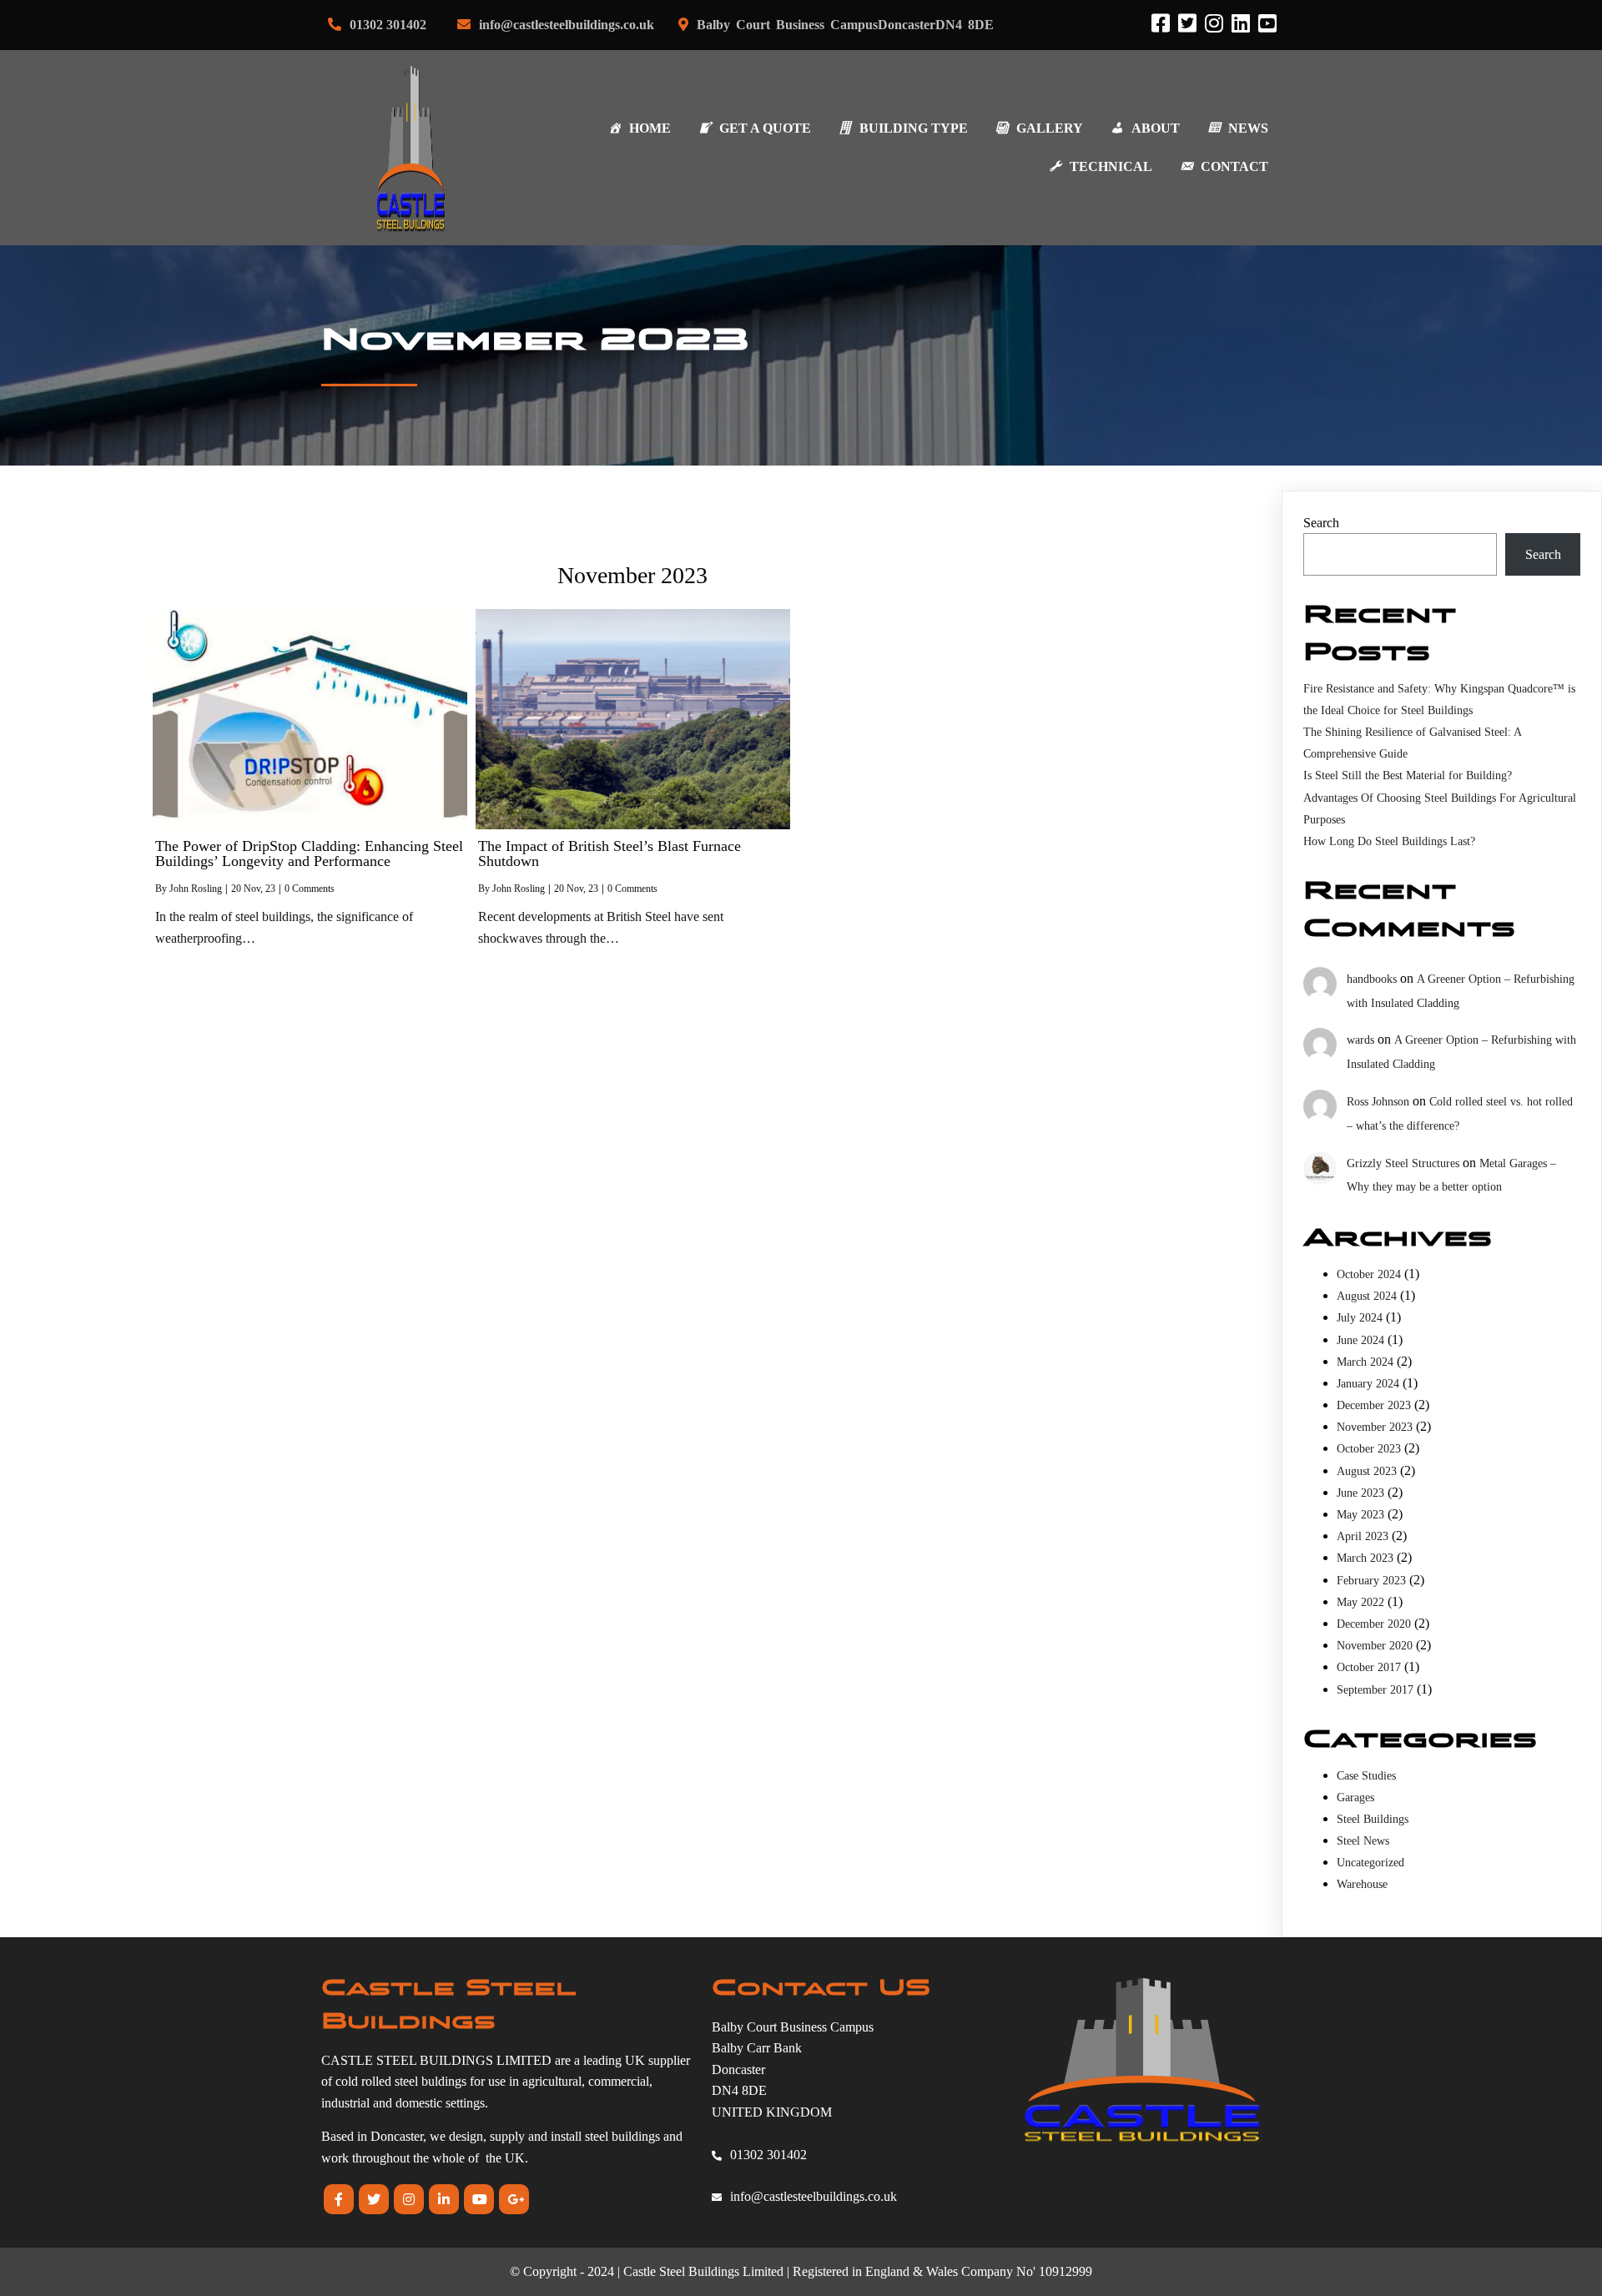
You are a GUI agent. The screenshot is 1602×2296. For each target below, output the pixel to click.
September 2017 (1375, 1690)
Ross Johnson (1378, 1102)
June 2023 (1360, 1493)
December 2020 (1374, 1624)
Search (1321, 523)
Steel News (1363, 1841)
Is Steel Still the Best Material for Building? (1408, 775)
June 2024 (1360, 1340)
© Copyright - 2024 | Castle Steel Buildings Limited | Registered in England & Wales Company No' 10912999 (801, 2271)
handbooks (1372, 979)
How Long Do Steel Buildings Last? (1389, 841)
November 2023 (1375, 1427)
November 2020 (1375, 1646)
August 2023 (1367, 1471)
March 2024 (1365, 1362)
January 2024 (1368, 1384)
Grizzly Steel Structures (1403, 1163)
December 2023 (1374, 1405)
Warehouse (1362, 1884)
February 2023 (1371, 1581)
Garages (1355, 1798)
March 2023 (1365, 1558)
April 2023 (1363, 1536)
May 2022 (1360, 1602)
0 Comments (310, 889)
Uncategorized (1370, 1863)
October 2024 (1369, 1274)
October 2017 (1369, 1667)
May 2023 (1360, 1515)
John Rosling (196, 889)
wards (1360, 1040)
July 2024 (1360, 1318)
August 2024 (1367, 1296)
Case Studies (1366, 1776)
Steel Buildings (1373, 1819)
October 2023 (1369, 1449)
